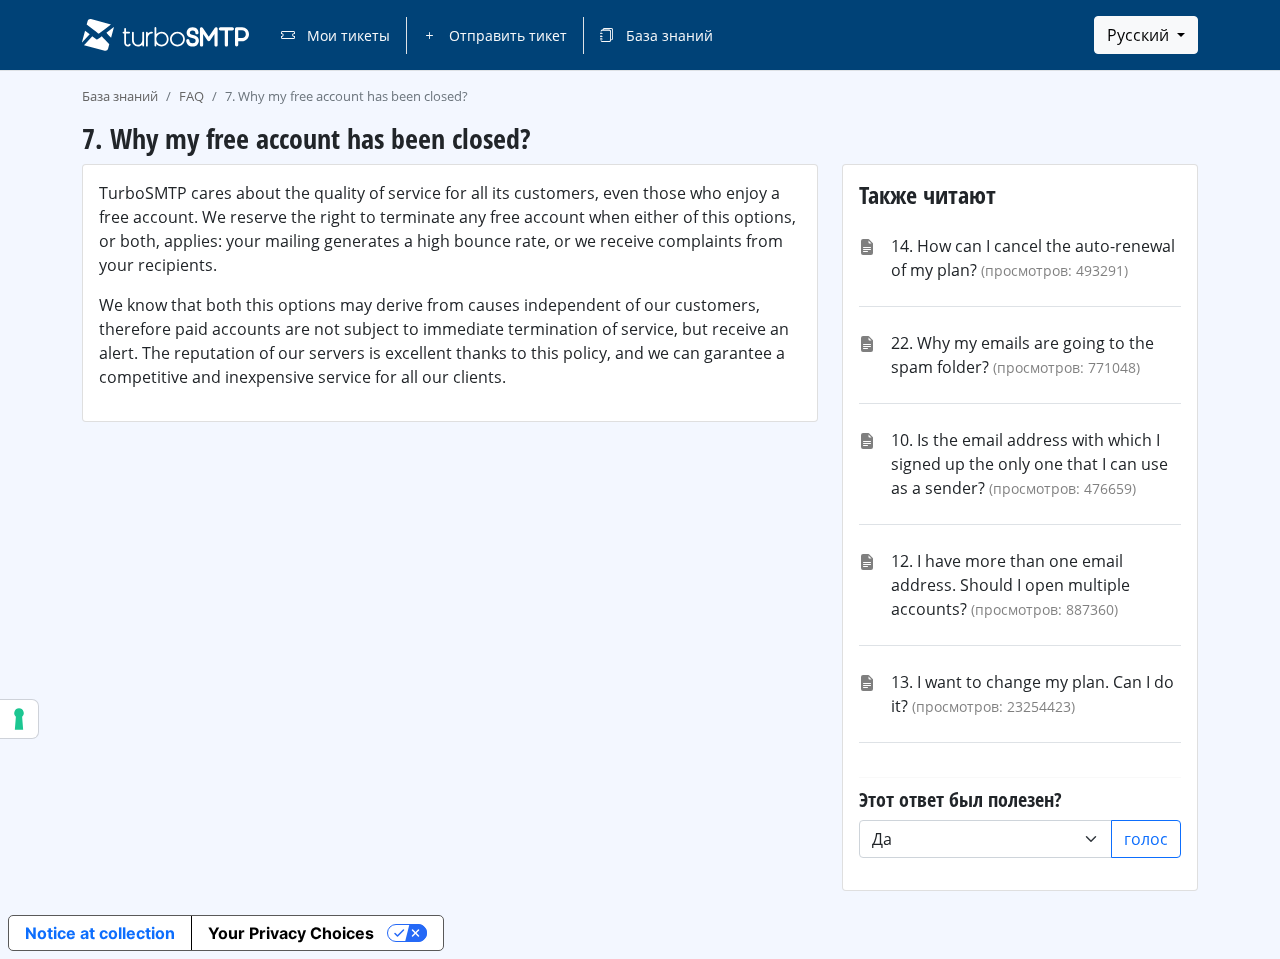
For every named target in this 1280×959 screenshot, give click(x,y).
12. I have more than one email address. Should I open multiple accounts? (1010, 585)
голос (1146, 839)
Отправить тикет (506, 35)
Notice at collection (100, 933)
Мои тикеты (346, 35)
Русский (1140, 35)
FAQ (191, 96)
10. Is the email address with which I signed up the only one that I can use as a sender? (1029, 464)
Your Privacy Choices (291, 933)
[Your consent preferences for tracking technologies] (19, 719)
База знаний (667, 35)
